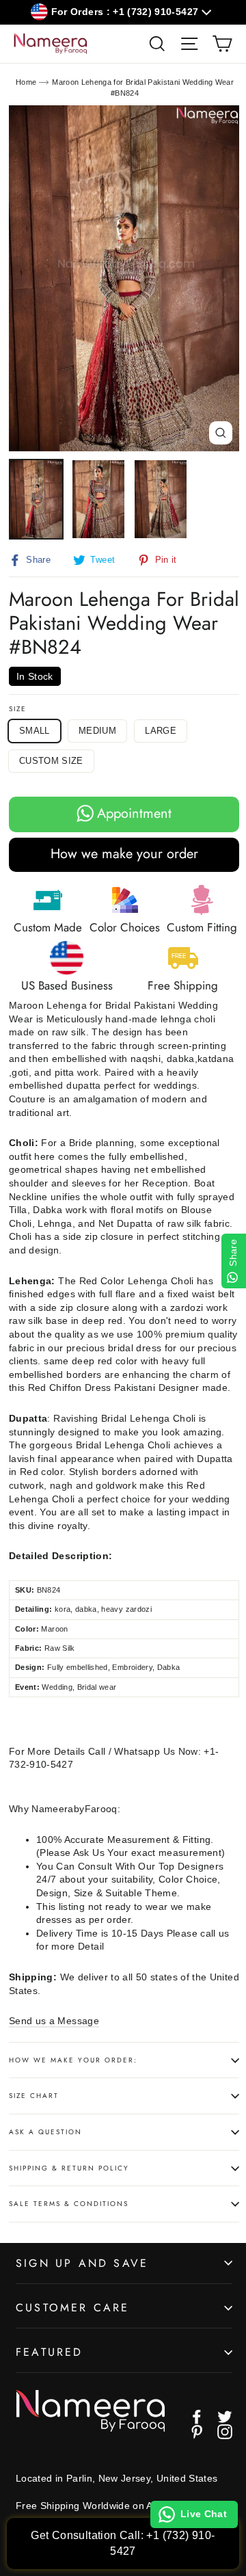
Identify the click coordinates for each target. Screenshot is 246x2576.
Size (18, 709)
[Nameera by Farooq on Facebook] (197, 2417)
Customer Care (73, 2308)
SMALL (35, 731)
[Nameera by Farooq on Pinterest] (197, 2432)
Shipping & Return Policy (69, 2168)
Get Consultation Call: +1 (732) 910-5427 (123, 2543)
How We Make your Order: (73, 2060)
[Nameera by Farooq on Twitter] (225, 2417)
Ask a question (45, 2132)
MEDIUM (97, 731)
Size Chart (34, 2096)
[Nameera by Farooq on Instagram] (225, 2432)
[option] (124, 278)
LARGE (161, 731)
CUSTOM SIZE (51, 761)
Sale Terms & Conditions (69, 2204)
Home (26, 82)
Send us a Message (54, 2021)
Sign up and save (82, 2263)
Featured (50, 2352)
